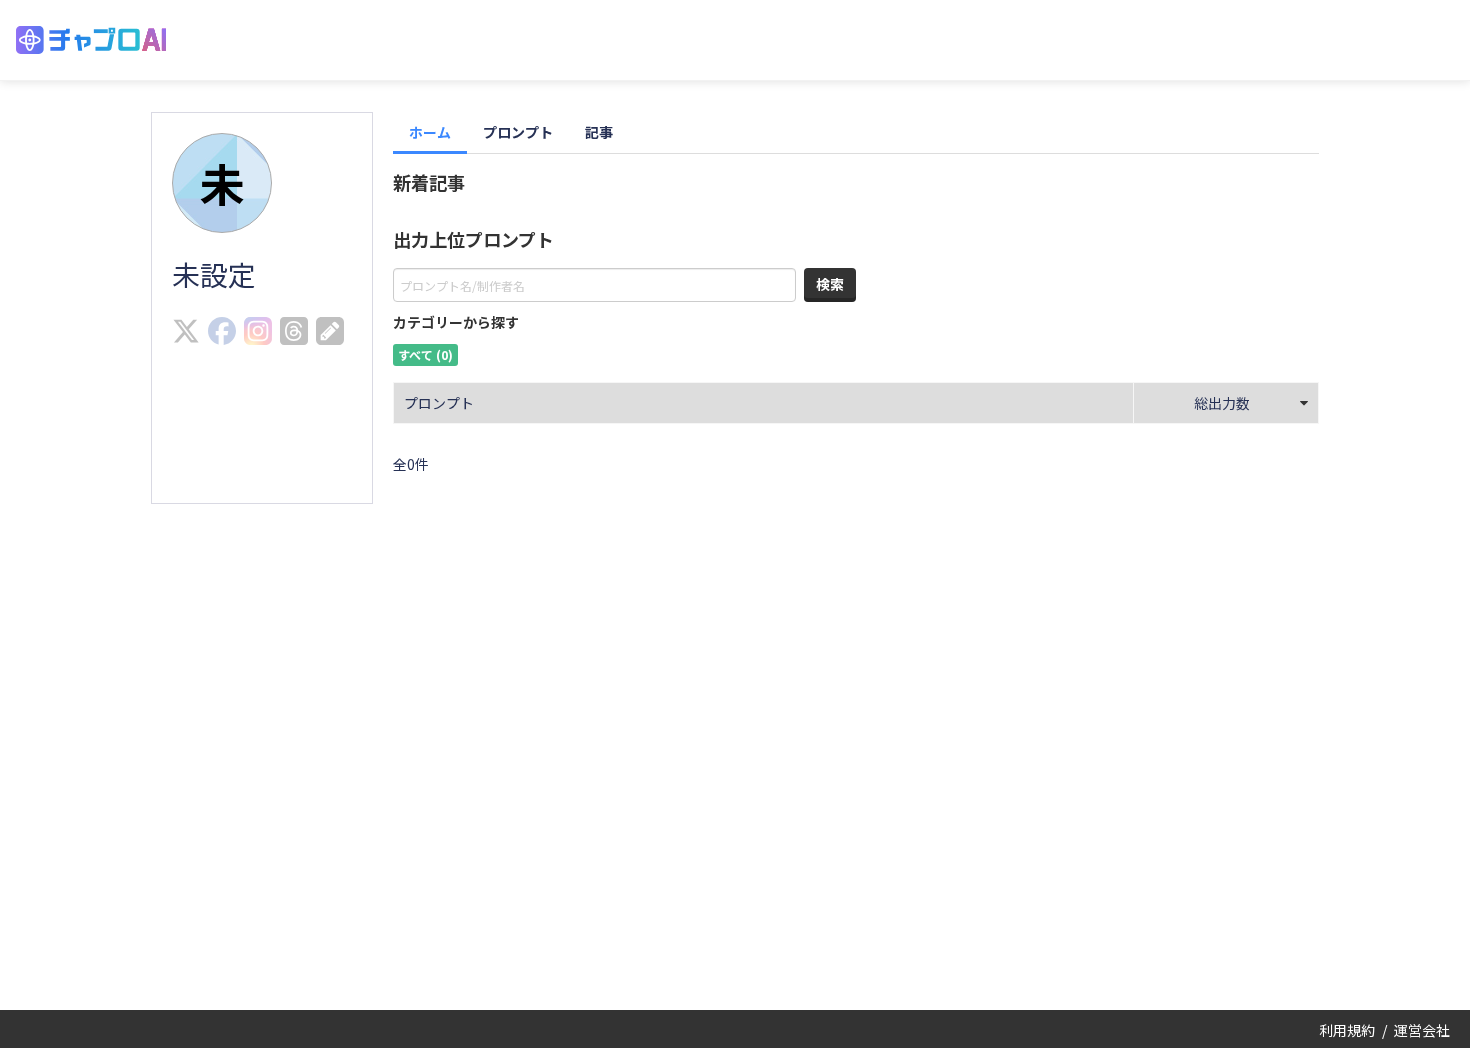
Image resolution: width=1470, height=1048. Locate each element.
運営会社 (1422, 1030)
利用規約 (1347, 1030)
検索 (830, 284)
